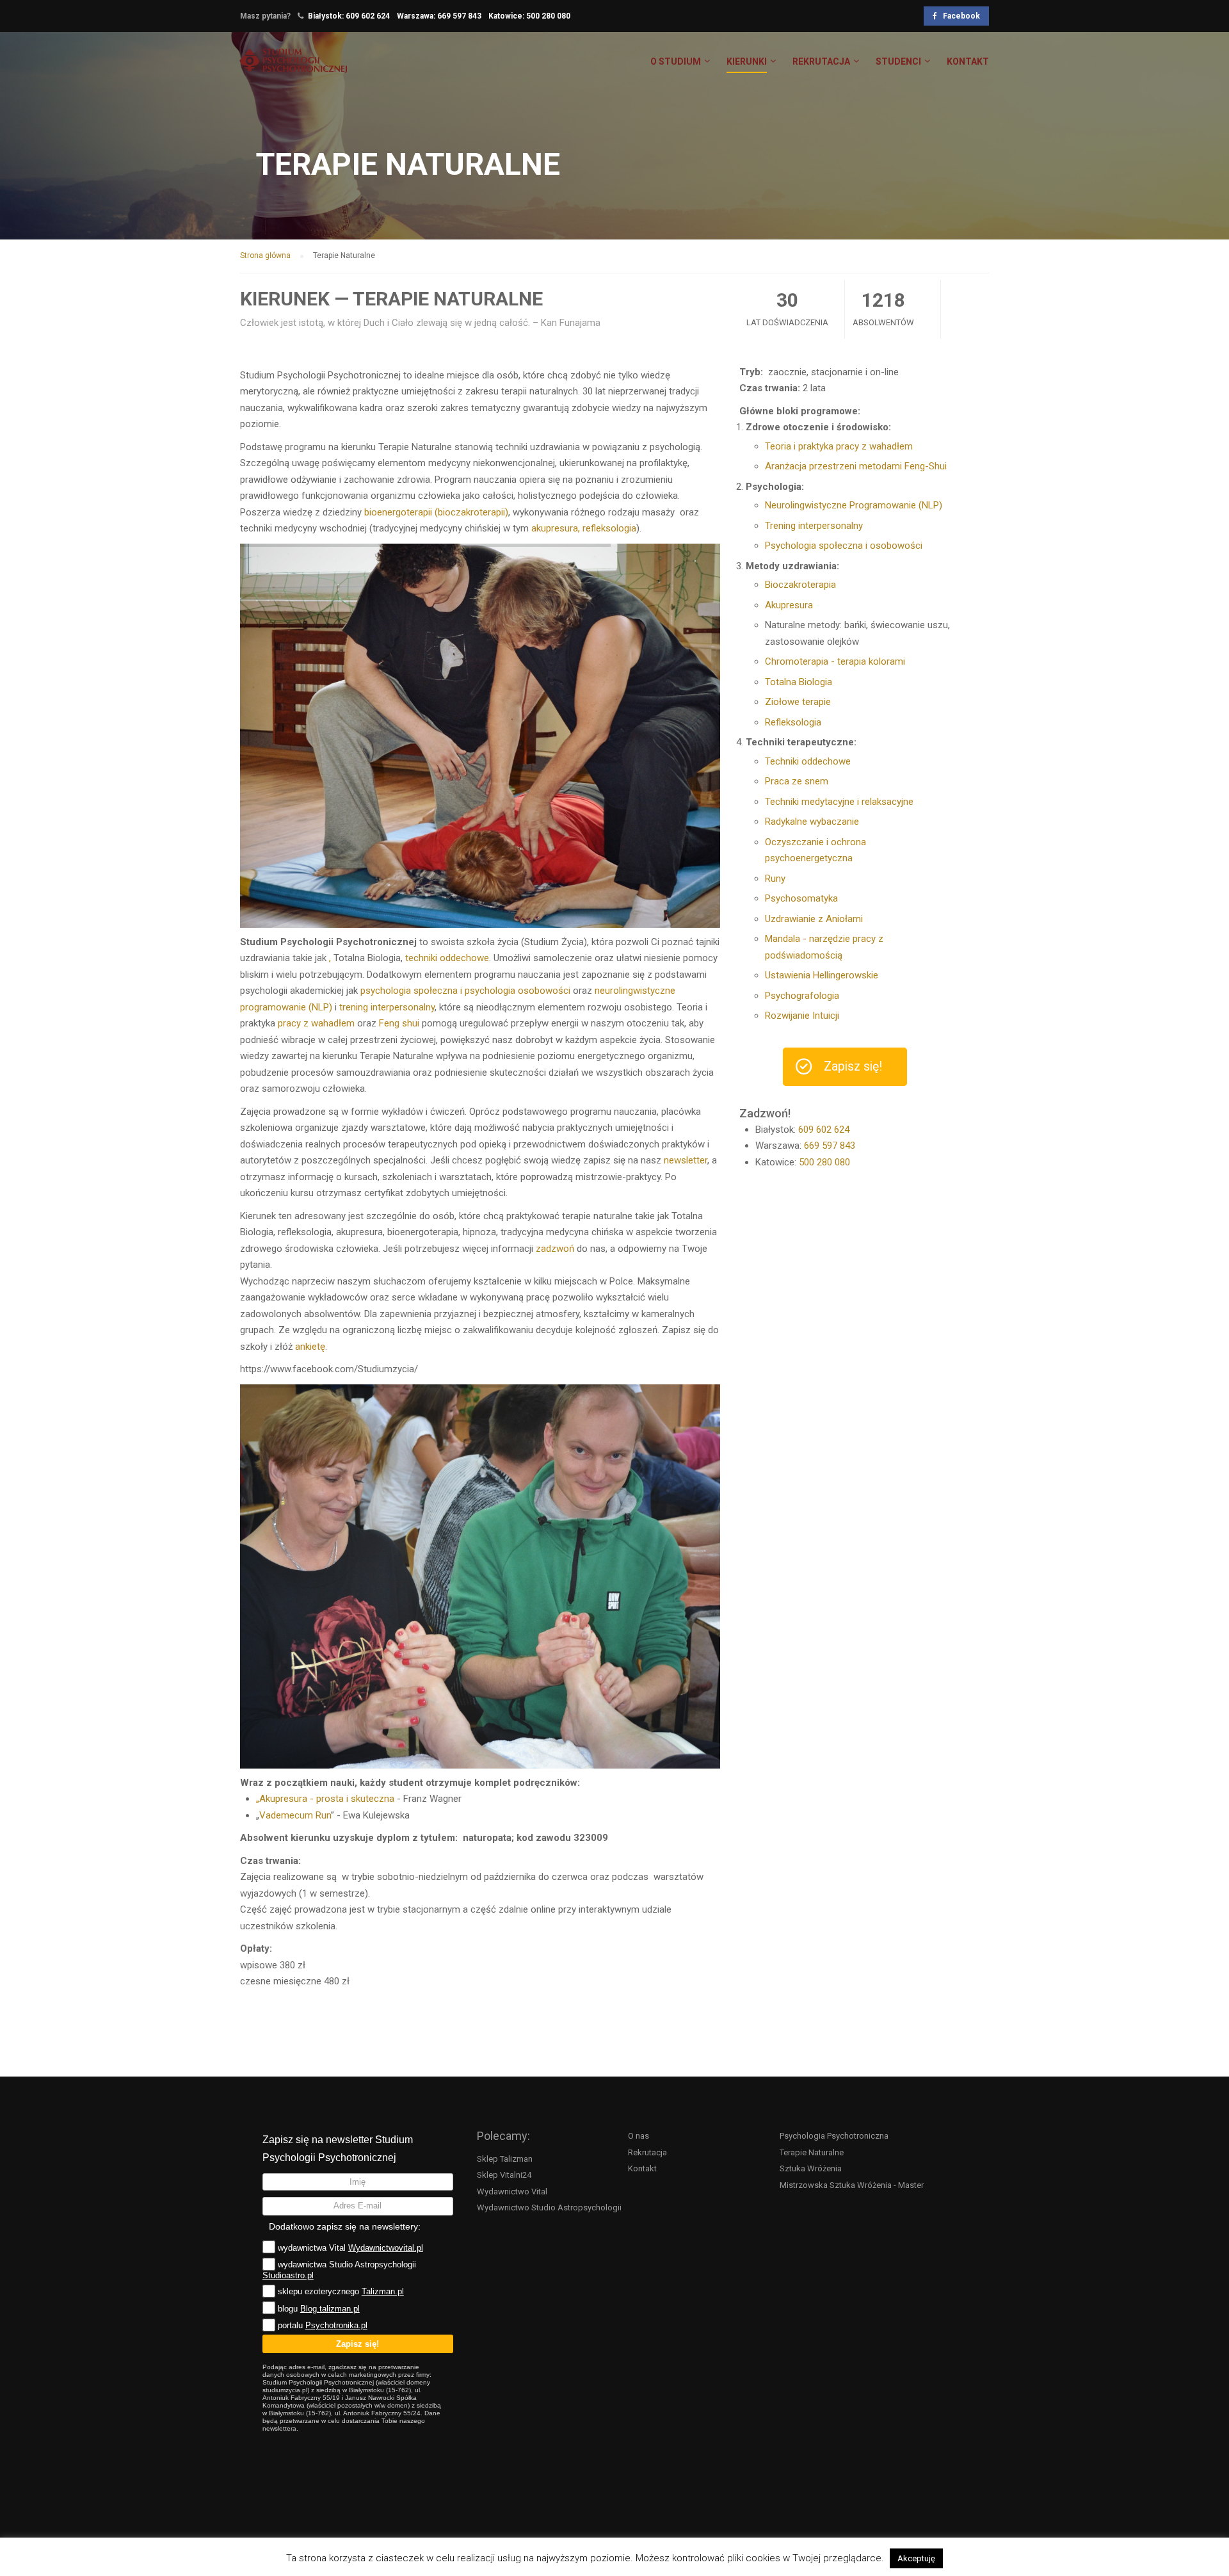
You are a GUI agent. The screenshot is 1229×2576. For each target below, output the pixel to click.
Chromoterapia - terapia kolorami (835, 661)
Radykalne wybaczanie (812, 822)
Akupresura (789, 605)
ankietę (310, 1347)
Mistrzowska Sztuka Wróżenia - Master (852, 2185)
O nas (639, 2136)
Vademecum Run (295, 1815)
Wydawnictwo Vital (512, 2191)
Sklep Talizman (505, 2159)
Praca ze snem (797, 781)
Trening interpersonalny (814, 526)
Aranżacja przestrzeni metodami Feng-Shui (856, 466)
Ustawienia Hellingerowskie (822, 975)
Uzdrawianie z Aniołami (814, 919)
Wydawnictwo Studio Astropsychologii (549, 2207)
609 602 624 (368, 16)
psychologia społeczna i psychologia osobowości (465, 991)
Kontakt (642, 2168)
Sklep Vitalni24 (504, 2175)
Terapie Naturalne (812, 2152)
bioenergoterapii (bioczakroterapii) (436, 512)
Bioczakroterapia (800, 585)
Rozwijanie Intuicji (802, 1016)
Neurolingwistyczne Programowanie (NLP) (854, 505)
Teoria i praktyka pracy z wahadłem (839, 446)
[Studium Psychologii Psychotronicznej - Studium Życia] (293, 67)
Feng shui (399, 1023)
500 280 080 (548, 16)
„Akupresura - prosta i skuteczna (325, 1799)
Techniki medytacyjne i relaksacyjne (839, 802)
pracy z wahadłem (316, 1023)
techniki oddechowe (447, 958)
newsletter (686, 1160)
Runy (775, 879)
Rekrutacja (647, 2152)
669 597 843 (459, 16)
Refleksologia (793, 722)
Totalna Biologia (799, 682)
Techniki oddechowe (808, 761)
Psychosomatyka (801, 898)
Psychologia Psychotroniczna (834, 2136)
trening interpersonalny (387, 1007)
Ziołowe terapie (798, 702)
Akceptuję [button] (916, 2558)
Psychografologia (802, 996)
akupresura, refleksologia (584, 528)
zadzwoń (555, 1249)
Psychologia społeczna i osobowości (844, 546)
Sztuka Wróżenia (811, 2168)
